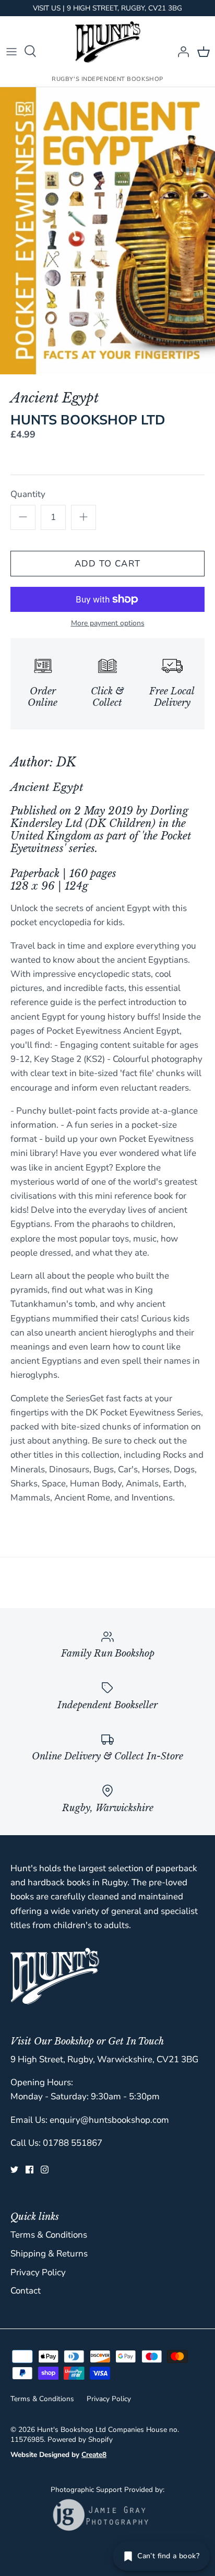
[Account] (181, 51)
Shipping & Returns (49, 2254)
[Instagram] (45, 2170)
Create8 (94, 2455)
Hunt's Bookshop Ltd (71, 2430)
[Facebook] (29, 2170)
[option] (107, 231)
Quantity (28, 494)
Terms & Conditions (49, 2235)
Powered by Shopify (80, 2439)
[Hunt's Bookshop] (108, 42)
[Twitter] (14, 2170)
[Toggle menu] (11, 51)
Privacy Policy (38, 2272)
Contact (26, 2291)
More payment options (108, 624)
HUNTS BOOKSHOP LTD (88, 420)
